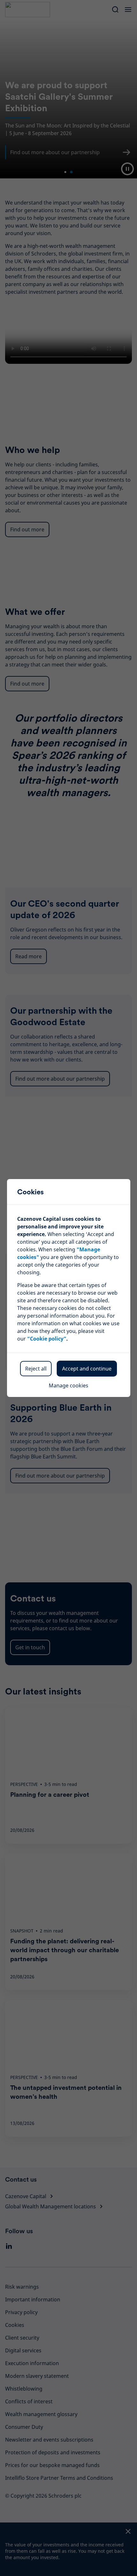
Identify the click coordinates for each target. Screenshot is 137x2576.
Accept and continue (87, 1369)
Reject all (36, 1369)
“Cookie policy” (47, 1339)
